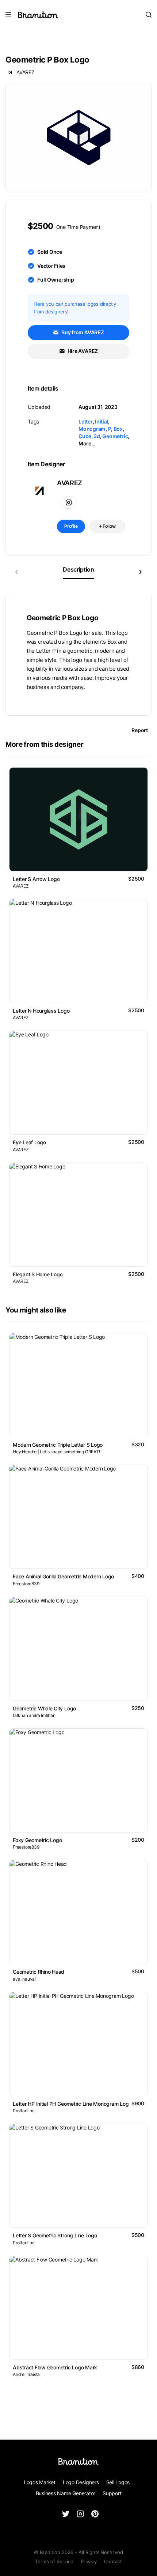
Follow (109, 526)
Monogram (92, 429)
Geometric (115, 436)
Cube (85, 436)
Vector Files (51, 266)
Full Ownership (56, 280)
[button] (141, 572)
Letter (86, 421)
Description (78, 569)
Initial (102, 421)
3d (97, 436)
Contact (113, 2561)
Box (118, 429)
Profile (71, 526)
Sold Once (50, 252)
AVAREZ (26, 72)
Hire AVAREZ (82, 351)
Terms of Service (54, 2561)
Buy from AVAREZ (82, 332)
